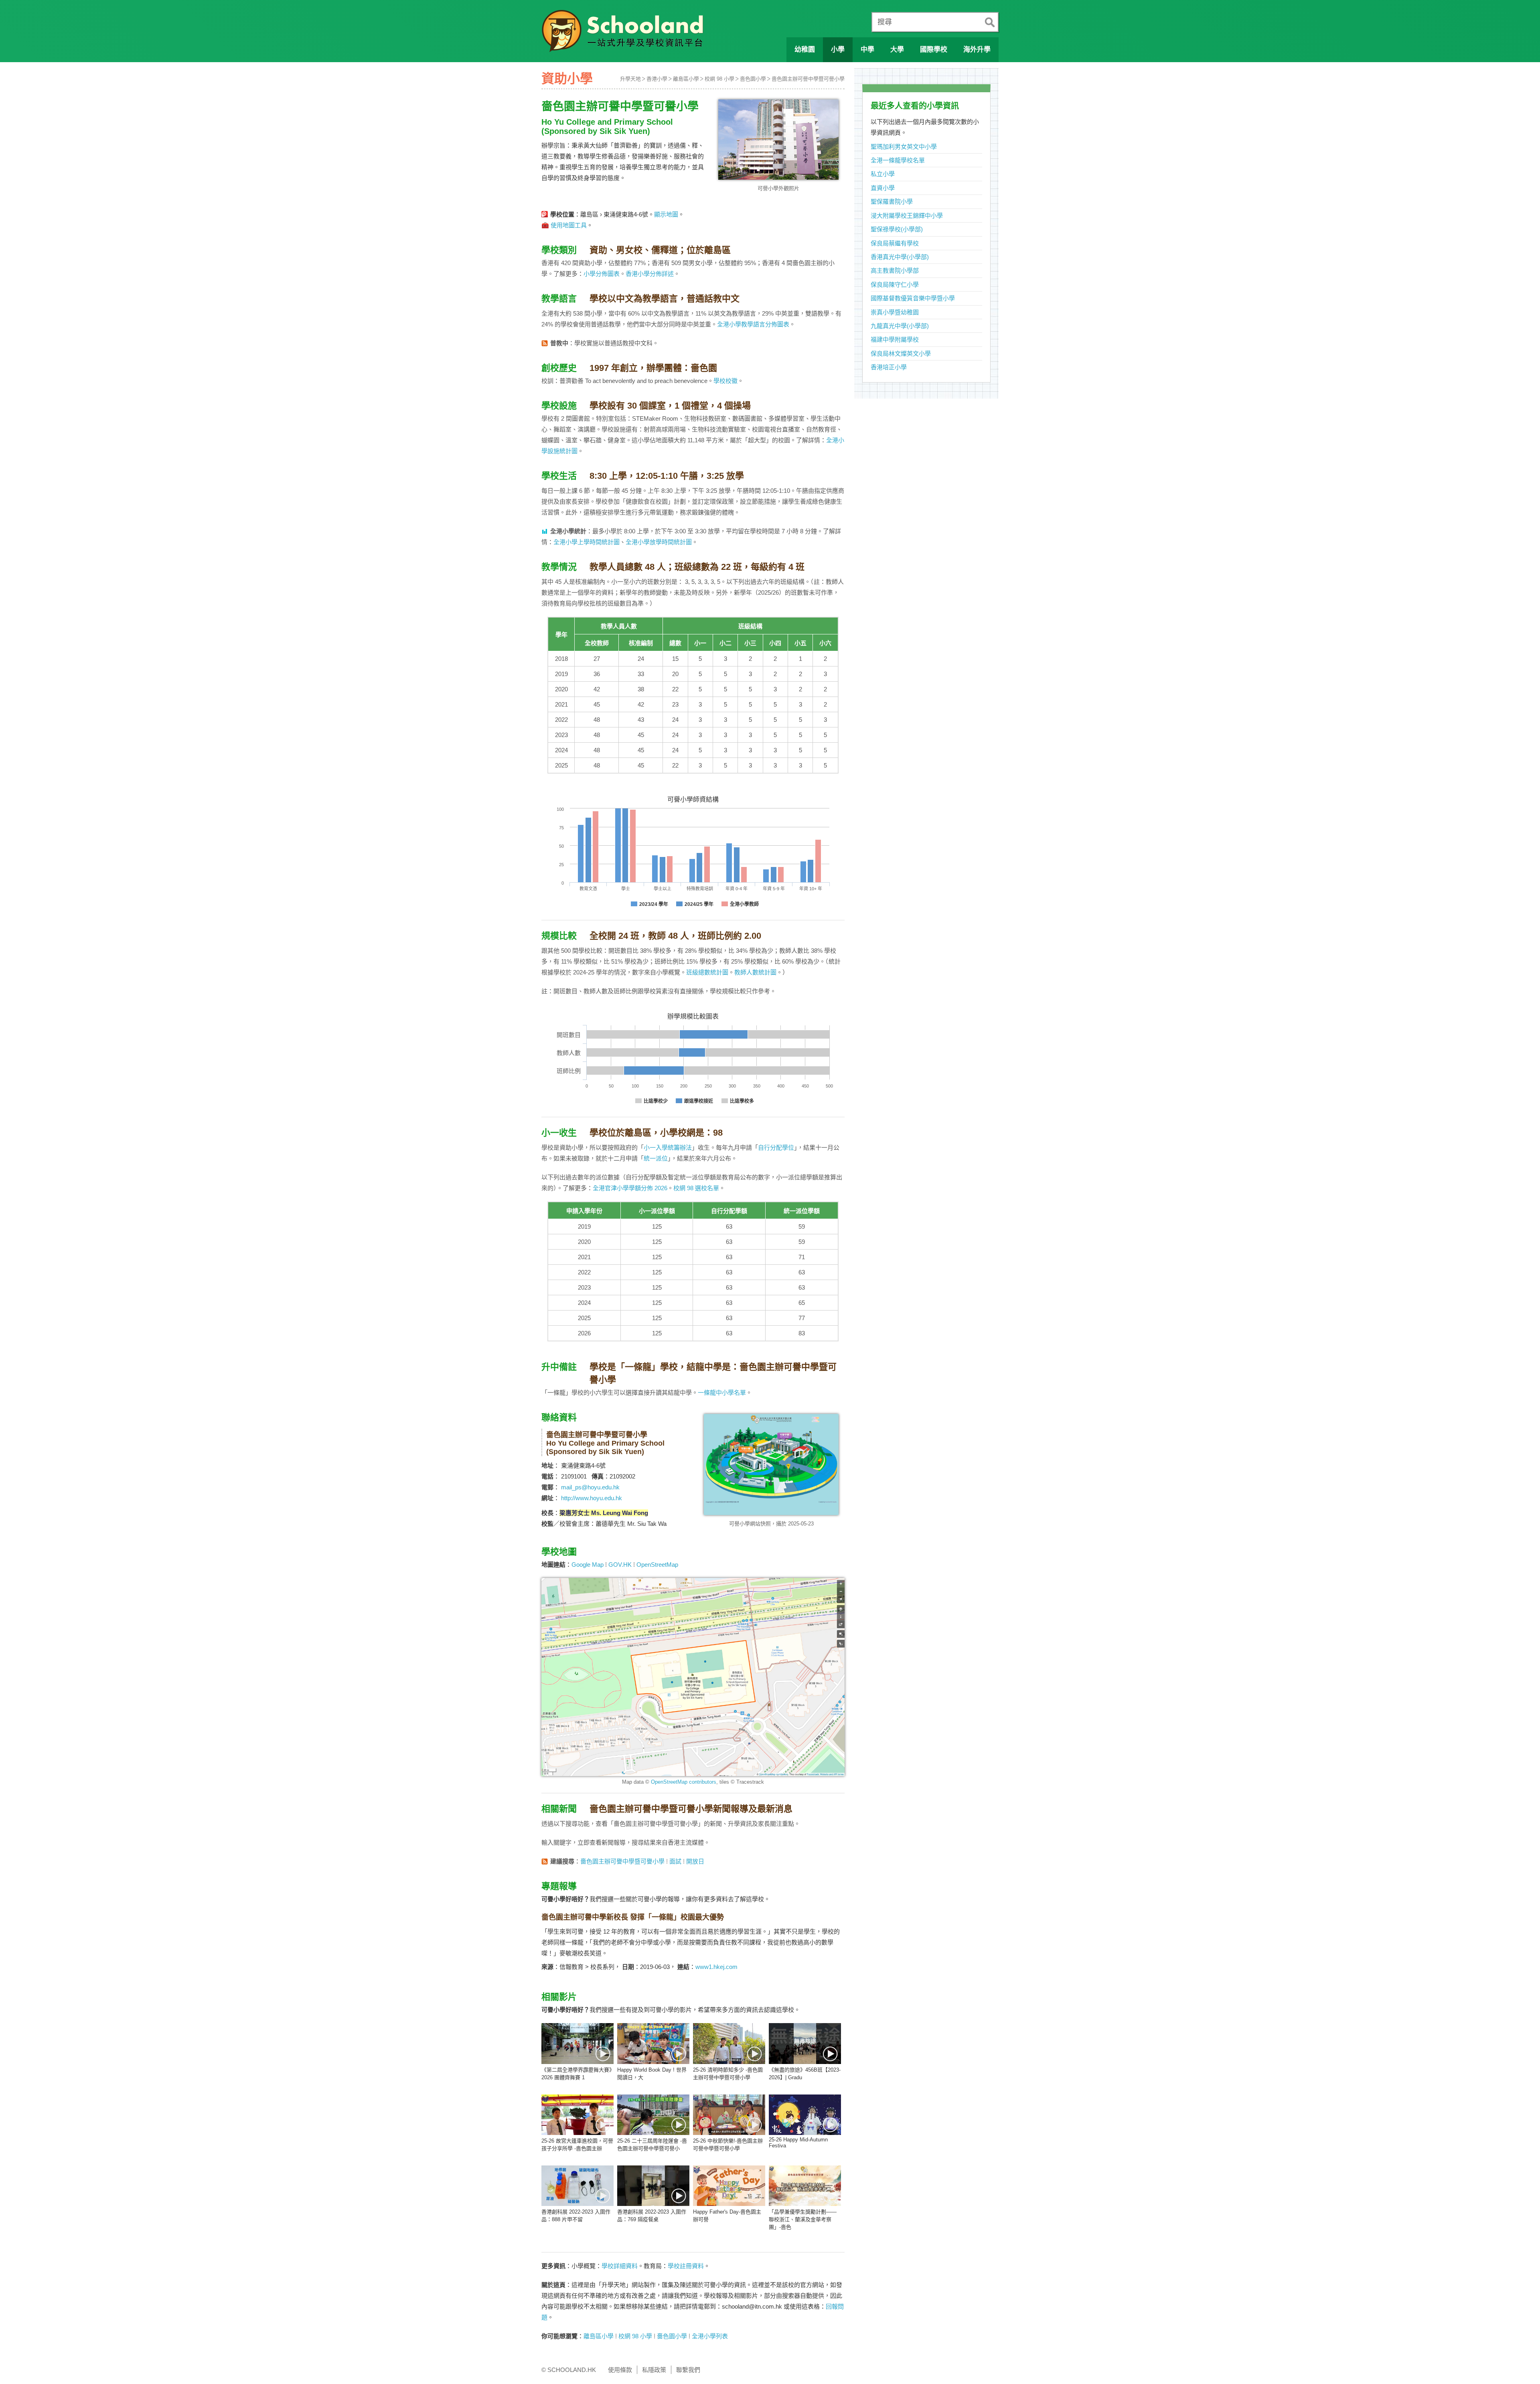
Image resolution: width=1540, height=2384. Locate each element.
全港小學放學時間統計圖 (659, 542)
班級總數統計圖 (707, 972)
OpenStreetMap (657, 1565)
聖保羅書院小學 (892, 202)
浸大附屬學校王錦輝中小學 (907, 216)
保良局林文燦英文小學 (901, 353)
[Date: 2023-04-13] (653, 2186)
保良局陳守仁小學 (895, 285)
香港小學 (657, 79)
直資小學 (883, 188)
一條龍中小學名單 (722, 1393)
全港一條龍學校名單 (898, 160)
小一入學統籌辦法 (668, 1147)
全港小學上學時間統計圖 (587, 542)
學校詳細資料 (620, 2266)
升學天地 (630, 79)
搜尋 (885, 22)
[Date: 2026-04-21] (653, 2043)
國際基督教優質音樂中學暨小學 (913, 298)
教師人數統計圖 (755, 972)
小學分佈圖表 (602, 274)
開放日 (695, 1861)
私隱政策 (654, 2370)
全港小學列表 (710, 2336)
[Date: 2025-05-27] (805, 2186)
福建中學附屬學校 (895, 339)
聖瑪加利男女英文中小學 (904, 147)
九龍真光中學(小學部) (900, 326)
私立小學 (883, 174)
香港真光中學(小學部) (900, 257)
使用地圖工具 (569, 225)
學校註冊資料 (686, 2266)
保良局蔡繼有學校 (895, 243)
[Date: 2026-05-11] (577, 2043)
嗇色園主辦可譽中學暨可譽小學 (808, 79)
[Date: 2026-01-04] (653, 2115)
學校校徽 (725, 381)
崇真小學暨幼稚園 (895, 312)
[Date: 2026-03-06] (805, 2043)
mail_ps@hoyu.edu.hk (590, 1487)
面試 (675, 1861)
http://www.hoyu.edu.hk (592, 1498)
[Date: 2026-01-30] (577, 2115)
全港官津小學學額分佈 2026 (630, 1188)
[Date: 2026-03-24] (729, 2043)
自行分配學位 (776, 1147)
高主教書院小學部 (895, 270)
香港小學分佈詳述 (650, 274)
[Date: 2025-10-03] (729, 2115)
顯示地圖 (666, 214)
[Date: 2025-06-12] (729, 2186)
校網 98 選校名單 (696, 1188)
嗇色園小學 (753, 79)
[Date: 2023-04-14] (577, 2186)
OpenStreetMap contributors (684, 1782)
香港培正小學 (889, 367)
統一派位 (656, 1158)
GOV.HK (620, 1565)
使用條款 (620, 2370)
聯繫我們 (688, 2370)
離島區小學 (686, 79)
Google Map (588, 1565)
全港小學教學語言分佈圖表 (753, 324)
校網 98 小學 (719, 79)
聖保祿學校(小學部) (897, 229)
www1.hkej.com (716, 1967)
